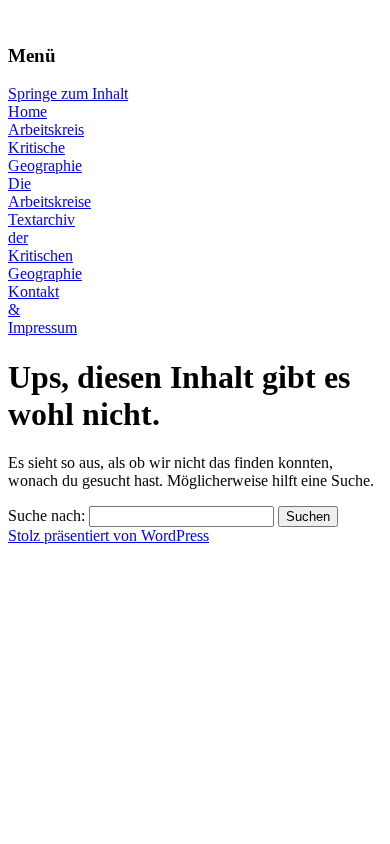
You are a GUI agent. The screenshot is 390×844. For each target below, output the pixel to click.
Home (27, 111)
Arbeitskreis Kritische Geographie (46, 147)
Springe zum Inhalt (68, 93)
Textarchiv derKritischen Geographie (45, 246)
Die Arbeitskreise (49, 192)
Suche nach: (46, 515)
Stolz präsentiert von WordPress (108, 535)
